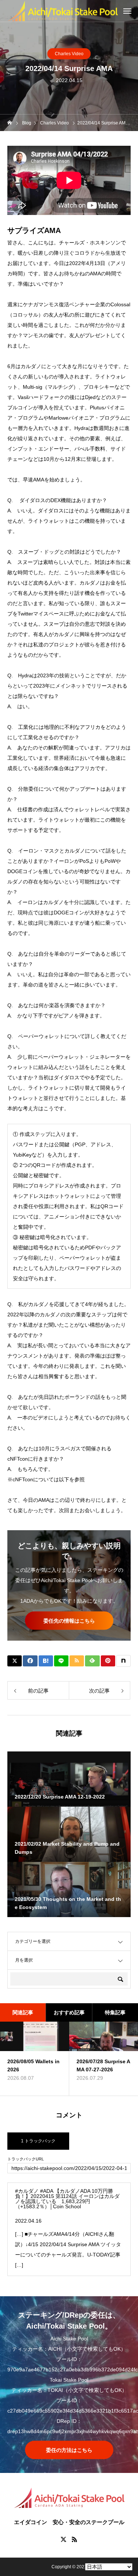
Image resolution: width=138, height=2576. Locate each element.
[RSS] (75, 2539)
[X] (64, 2539)
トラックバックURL (26, 2159)
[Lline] (61, 1661)
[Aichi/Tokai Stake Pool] (63, 11)
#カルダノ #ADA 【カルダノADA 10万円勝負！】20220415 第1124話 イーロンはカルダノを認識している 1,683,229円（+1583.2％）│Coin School (67, 2199)
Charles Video (69, 54)
